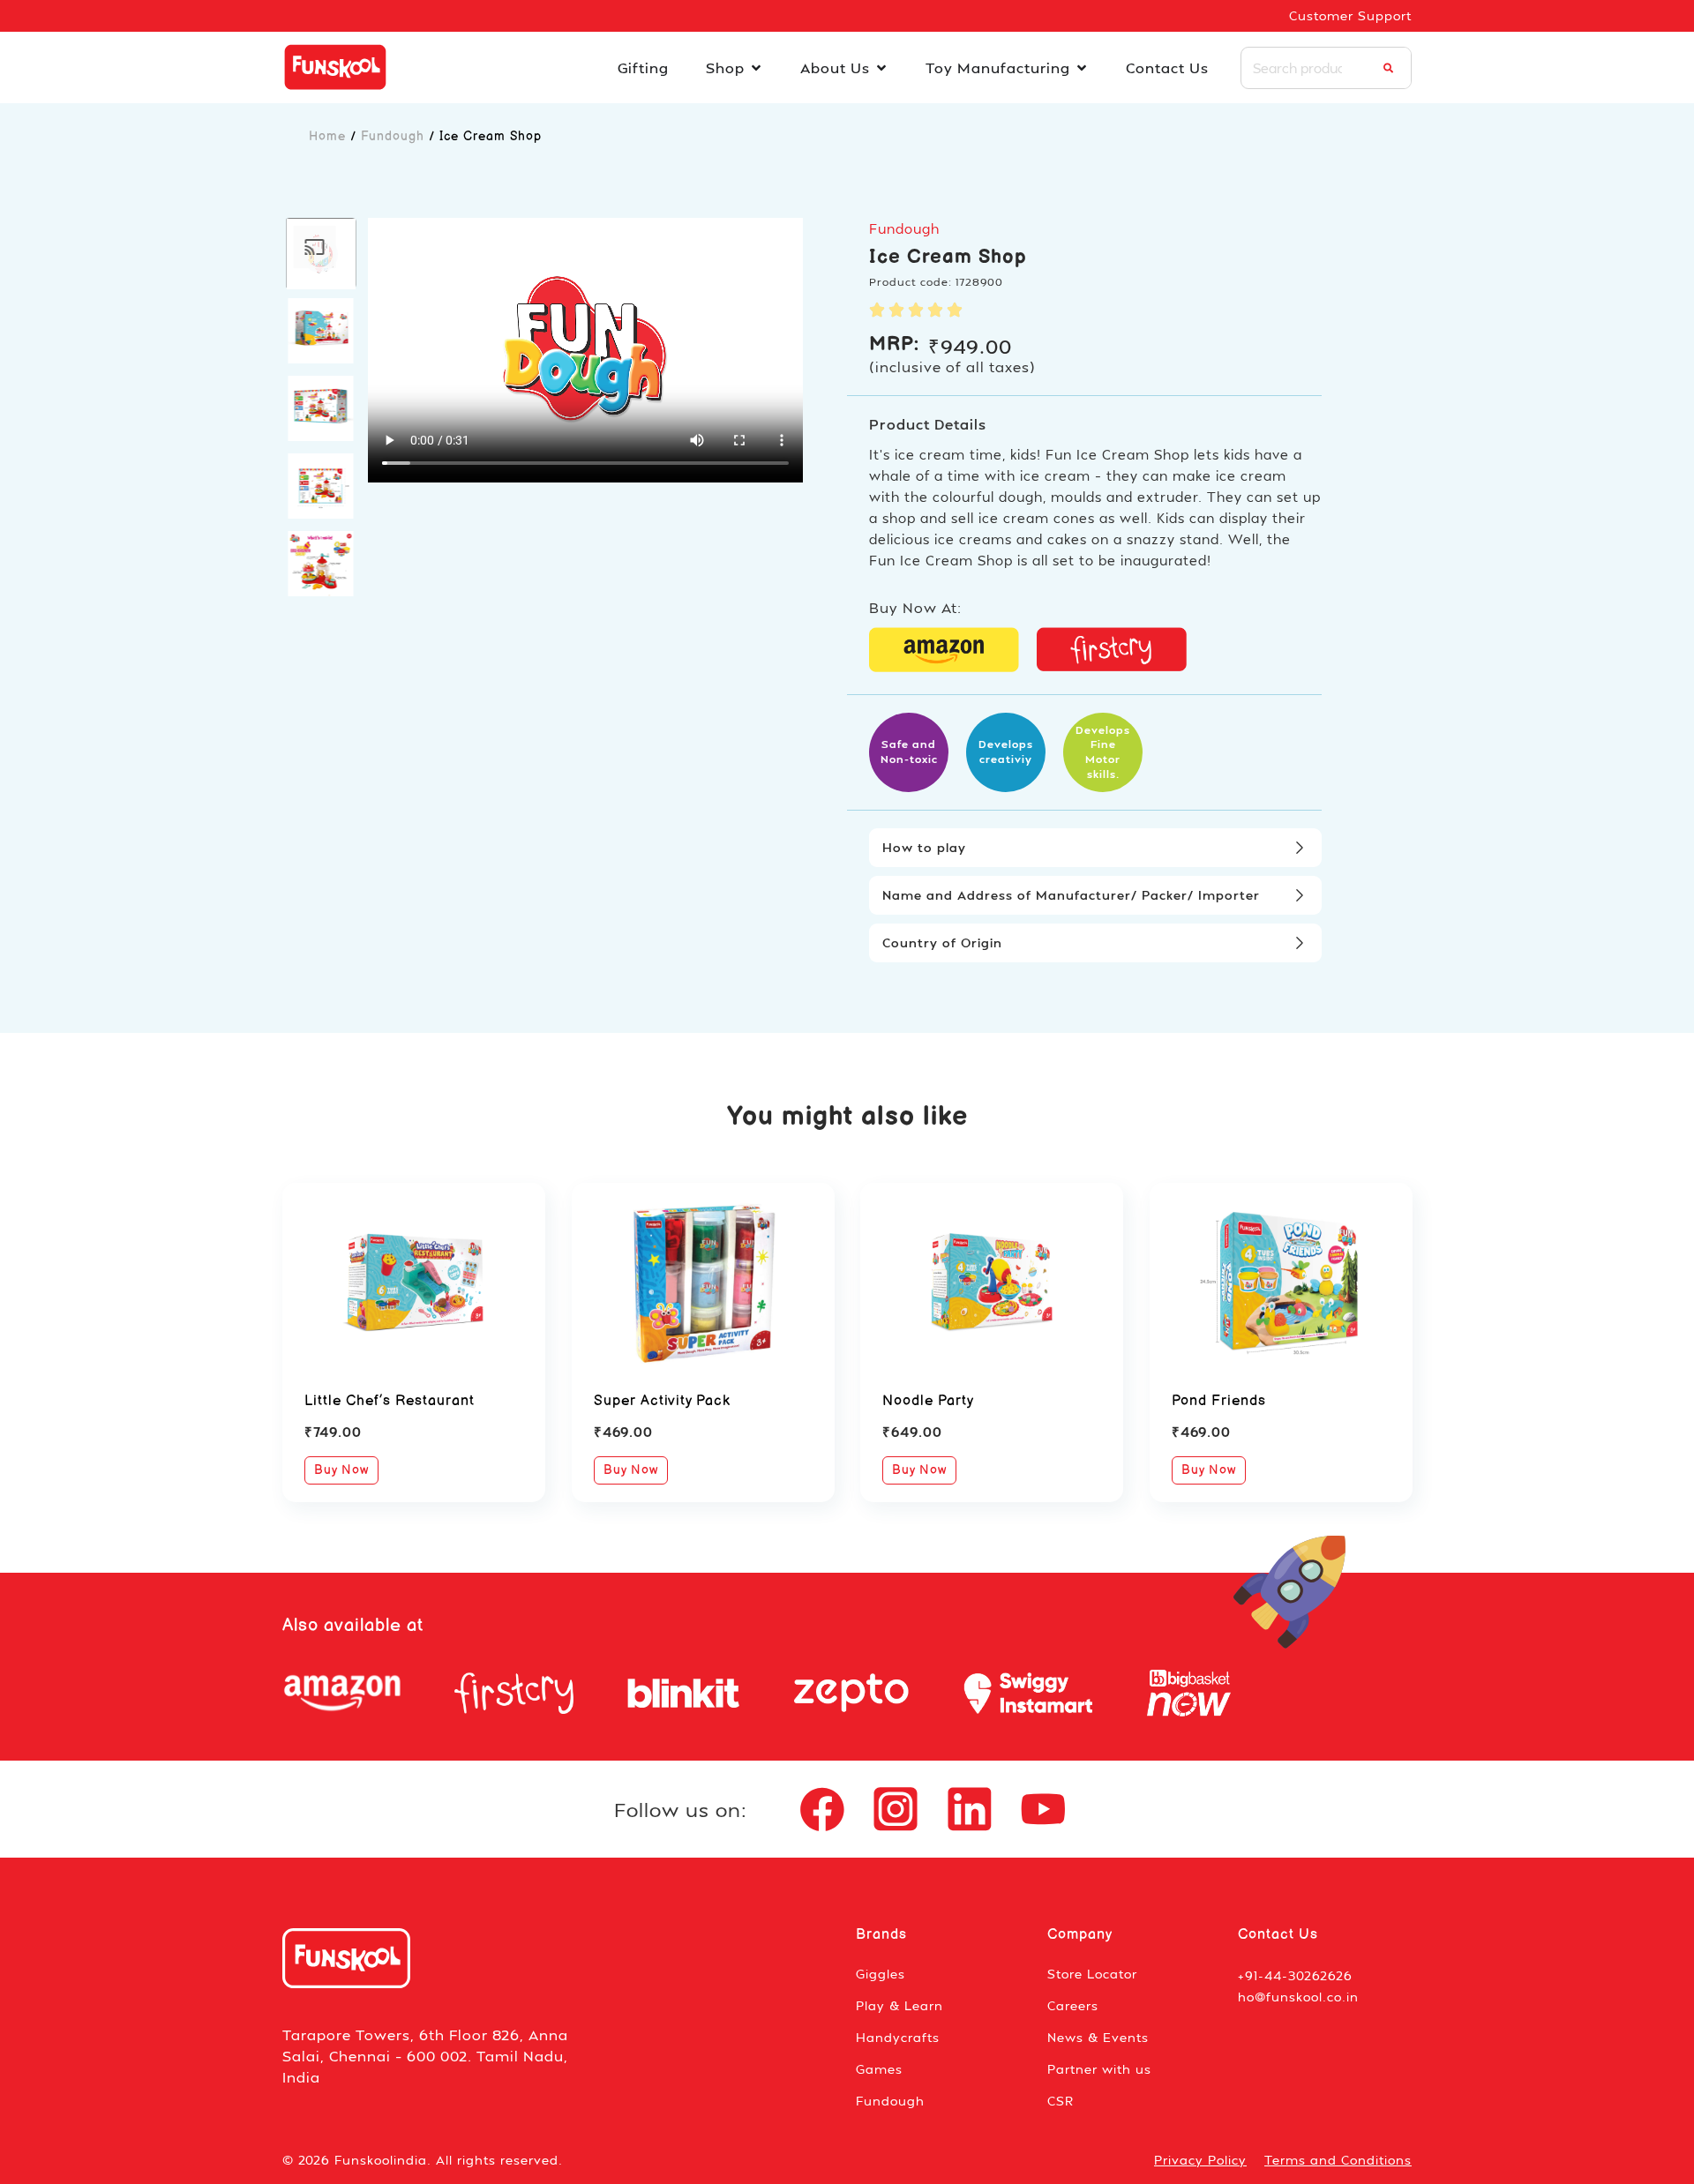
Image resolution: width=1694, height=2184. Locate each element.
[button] (321, 253)
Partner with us (1099, 2069)
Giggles (881, 1974)
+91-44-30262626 (1295, 1975)
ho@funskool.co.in (1298, 1997)
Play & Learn (899, 2005)
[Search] (1388, 68)
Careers (1073, 2005)
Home (327, 136)
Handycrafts (898, 2037)
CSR (1061, 2101)
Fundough (393, 136)
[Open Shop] (756, 68)
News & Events (1098, 2037)
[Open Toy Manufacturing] (1082, 68)
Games (879, 2069)
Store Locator (1092, 1974)
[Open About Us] (881, 68)
